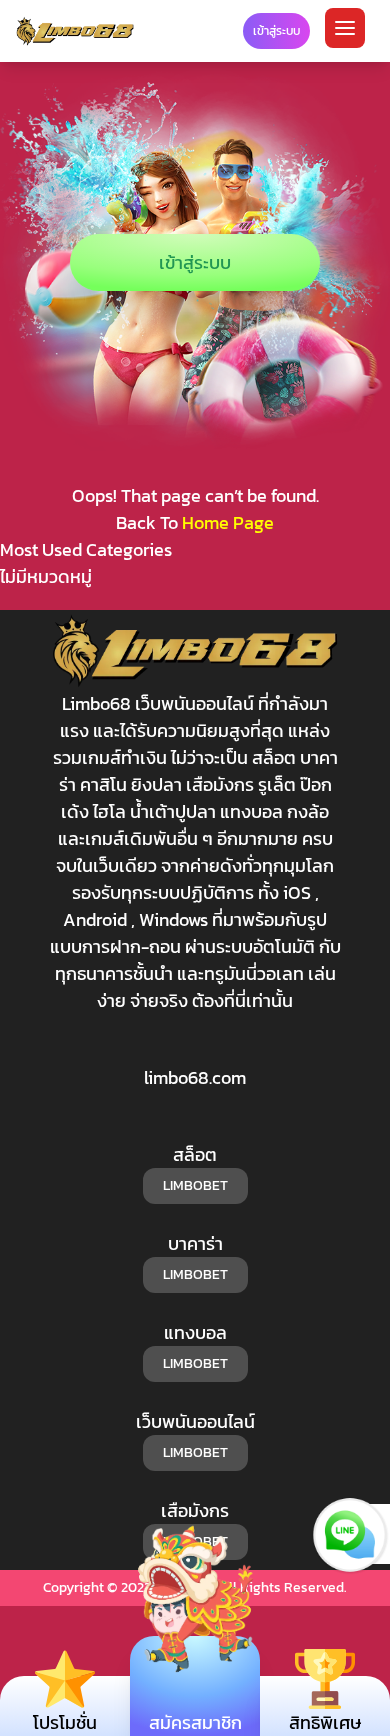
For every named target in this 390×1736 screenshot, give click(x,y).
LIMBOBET (195, 1185)
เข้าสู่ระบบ (195, 262)
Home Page (228, 522)
